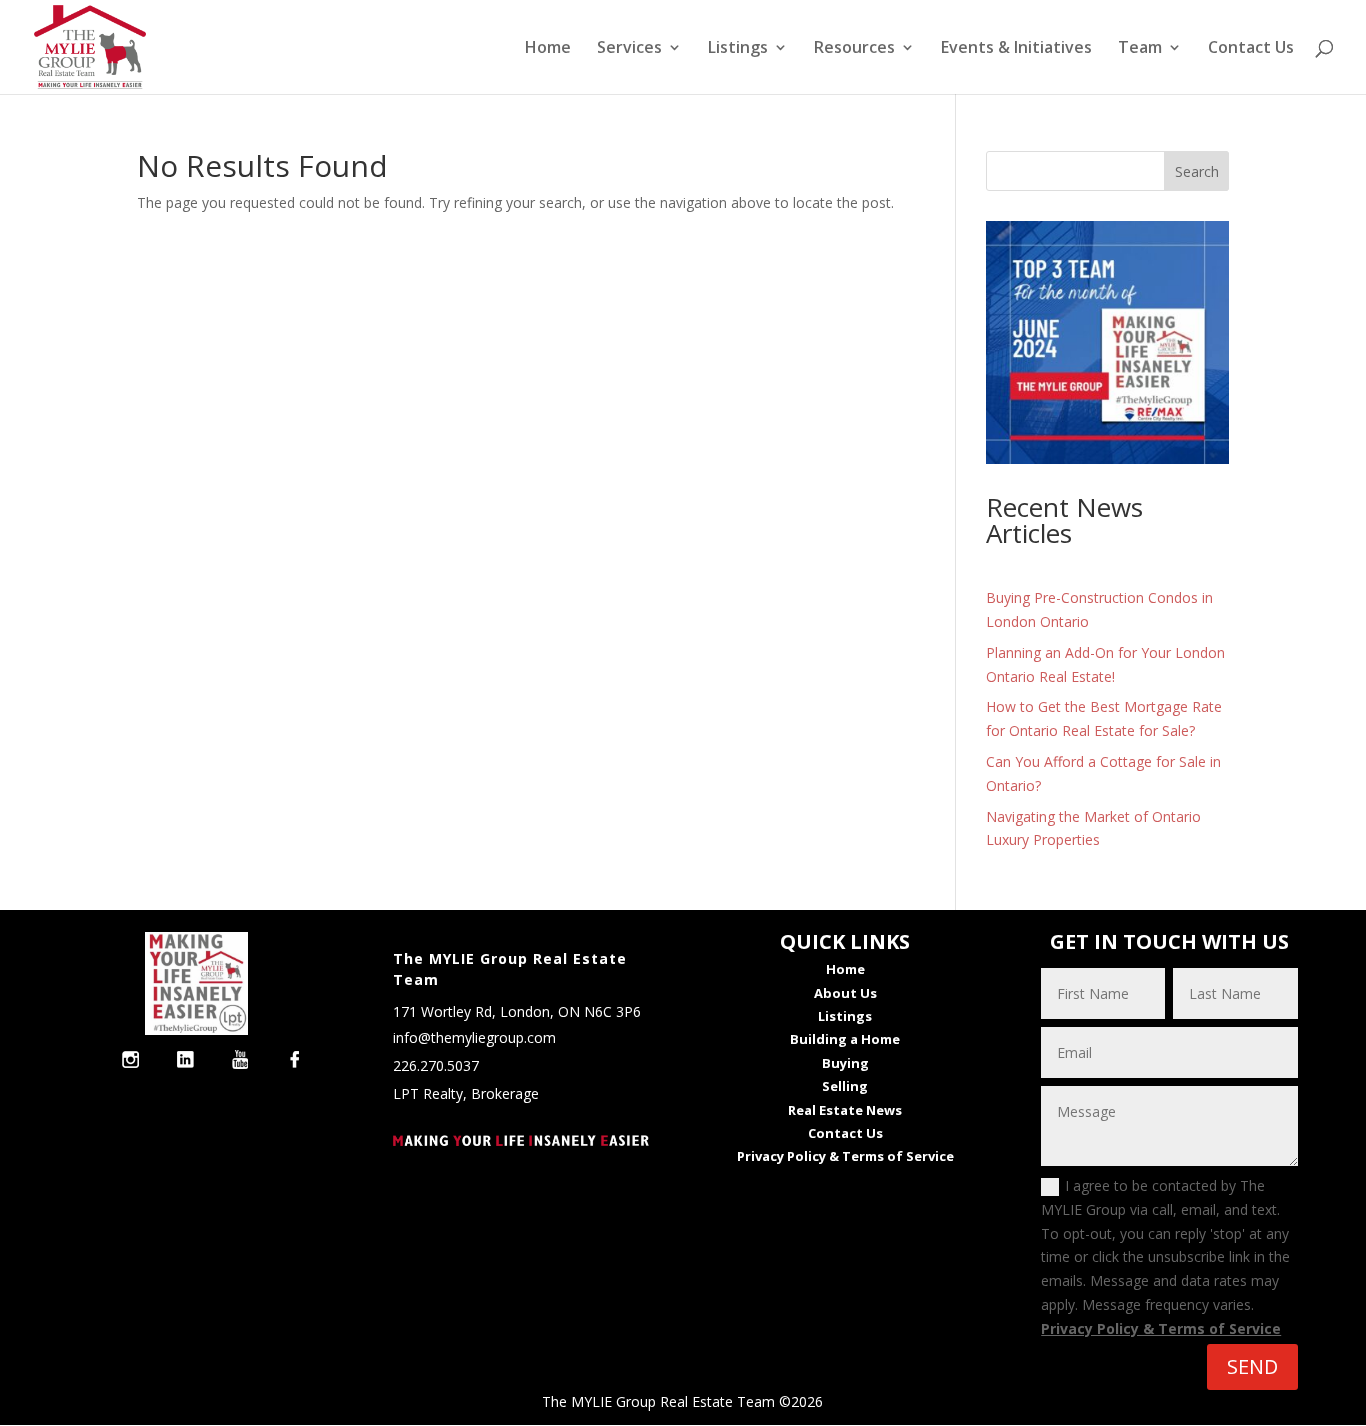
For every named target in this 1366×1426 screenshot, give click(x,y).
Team (1140, 49)
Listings (738, 49)
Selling (845, 1086)
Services (629, 49)
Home (548, 49)
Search (1197, 171)
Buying (845, 1063)
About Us (845, 993)
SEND (1252, 1366)
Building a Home (845, 1039)
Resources (854, 49)
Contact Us (1251, 49)
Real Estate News (845, 1110)
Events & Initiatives (1016, 49)
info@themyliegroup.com (474, 1037)
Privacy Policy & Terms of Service (1161, 1328)
